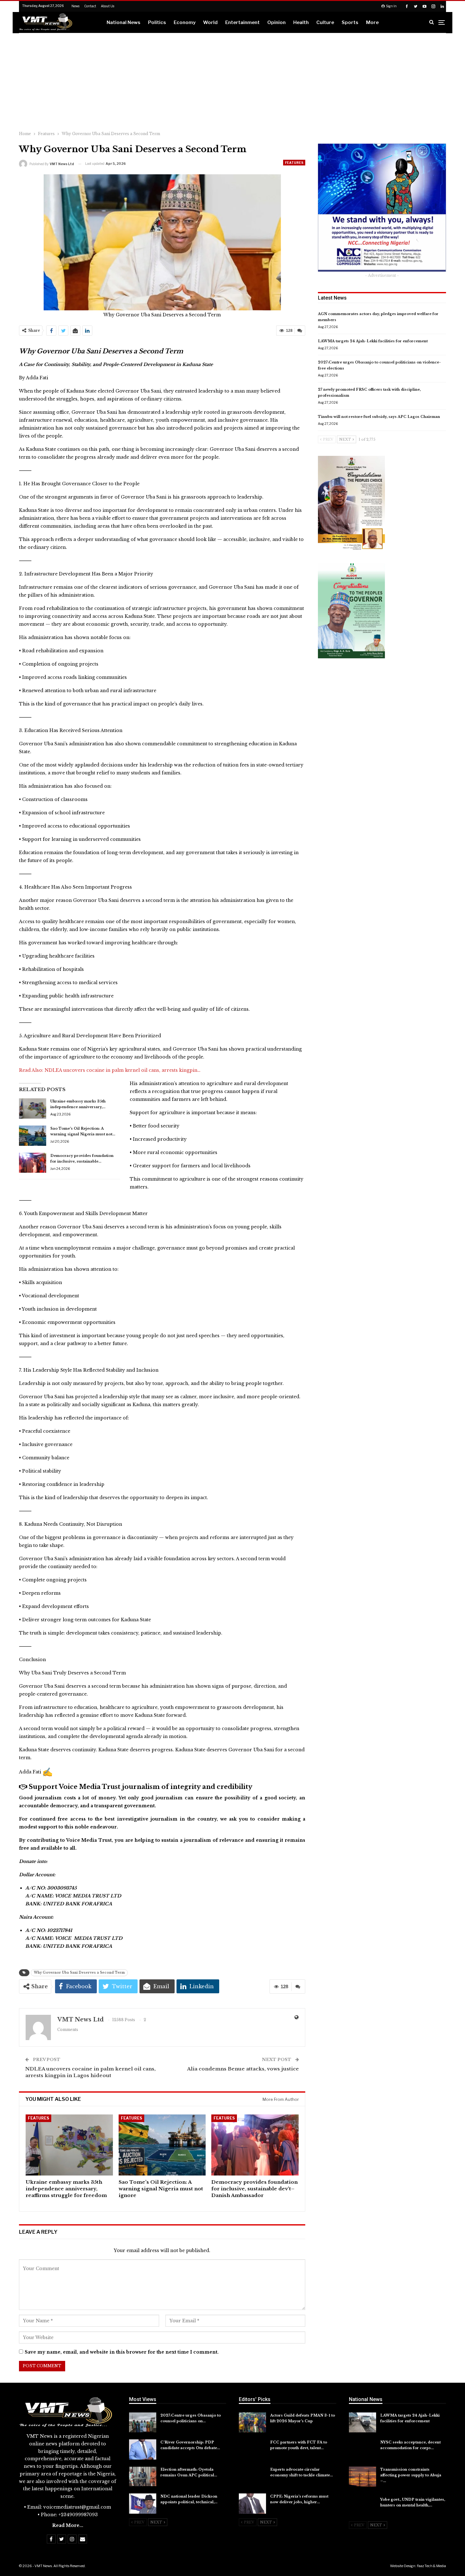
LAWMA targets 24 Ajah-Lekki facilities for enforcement (373, 341)
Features (294, 163)
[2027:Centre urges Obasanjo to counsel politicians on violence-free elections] (143, 2423)
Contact (90, 6)
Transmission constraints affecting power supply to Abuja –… (411, 2475)
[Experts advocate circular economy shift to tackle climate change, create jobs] (252, 2477)
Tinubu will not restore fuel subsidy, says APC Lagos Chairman (379, 417)
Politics (157, 22)
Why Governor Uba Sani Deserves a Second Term (79, 1973)
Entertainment (242, 22)
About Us (108, 6)
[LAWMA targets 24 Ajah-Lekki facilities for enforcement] (363, 2423)
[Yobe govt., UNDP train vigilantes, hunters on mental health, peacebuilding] (363, 2507)
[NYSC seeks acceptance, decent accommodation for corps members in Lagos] (363, 2449)
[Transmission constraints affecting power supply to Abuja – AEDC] (363, 2477)
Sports (350, 22)
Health (301, 22)
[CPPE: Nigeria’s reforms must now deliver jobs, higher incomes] (252, 2504)
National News (124, 22)
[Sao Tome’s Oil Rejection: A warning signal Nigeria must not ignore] (33, 1136)
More (372, 22)
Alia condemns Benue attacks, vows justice (243, 2069)
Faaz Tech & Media (431, 2566)
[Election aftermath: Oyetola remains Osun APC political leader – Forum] (143, 2477)
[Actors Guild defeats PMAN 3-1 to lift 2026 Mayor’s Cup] (252, 2423)
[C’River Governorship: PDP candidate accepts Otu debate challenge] (143, 2449)
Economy (185, 22)
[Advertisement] (232, 81)
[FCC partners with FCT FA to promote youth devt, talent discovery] (252, 2449)
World (210, 22)
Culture (325, 22)
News (75, 6)
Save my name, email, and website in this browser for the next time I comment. (122, 2352)
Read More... (68, 2525)
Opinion (276, 22)
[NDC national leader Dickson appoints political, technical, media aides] (143, 2504)
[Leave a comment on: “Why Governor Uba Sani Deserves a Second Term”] (300, 331)
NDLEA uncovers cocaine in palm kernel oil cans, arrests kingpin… (123, 1070)
